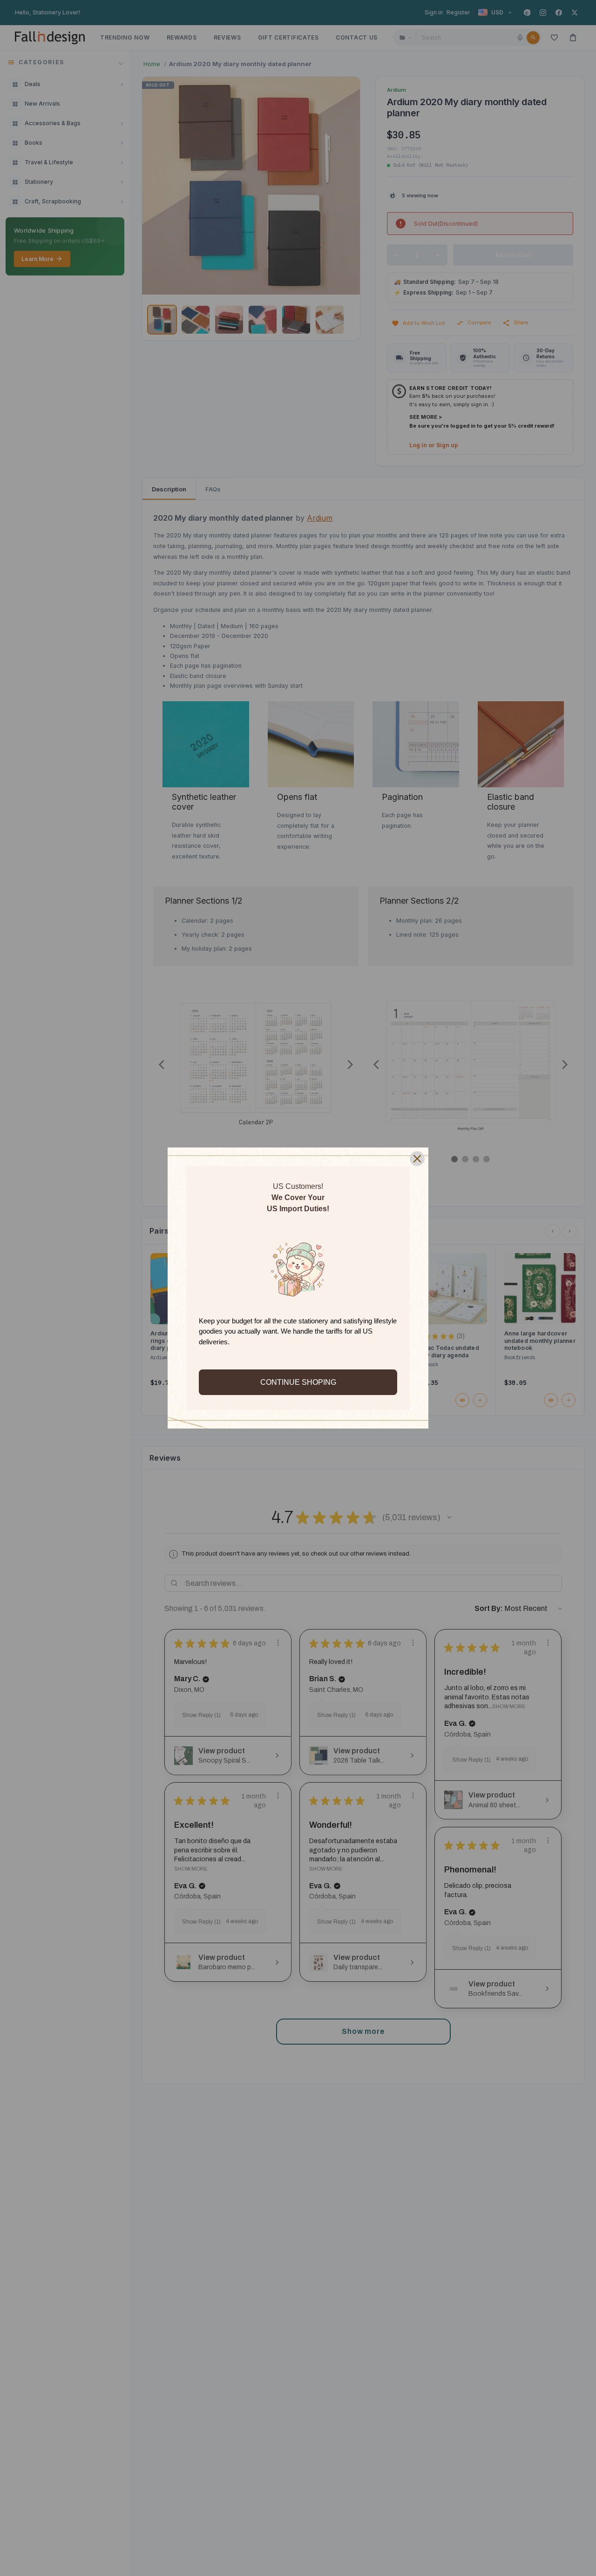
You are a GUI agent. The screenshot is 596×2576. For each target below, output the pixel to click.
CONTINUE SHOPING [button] (298, 1382)
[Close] (417, 1159)
